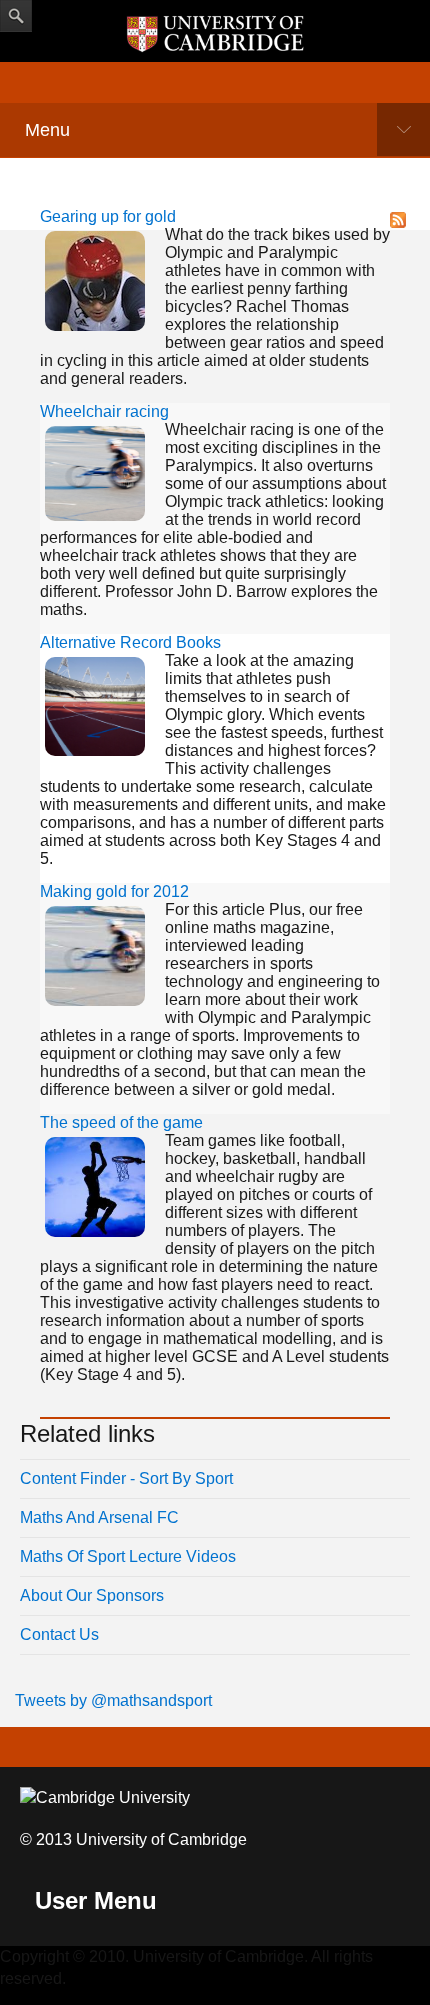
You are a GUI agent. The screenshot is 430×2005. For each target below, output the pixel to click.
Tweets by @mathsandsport (113, 1700)
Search (16, 16)
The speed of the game (121, 1122)
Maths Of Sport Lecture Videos (128, 1556)
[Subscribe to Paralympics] (398, 218)
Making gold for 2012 (114, 891)
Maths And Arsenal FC (99, 1517)
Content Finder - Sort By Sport (126, 1478)
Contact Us (59, 1634)
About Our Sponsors (92, 1595)
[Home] (215, 34)
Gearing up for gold (108, 216)
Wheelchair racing (104, 411)
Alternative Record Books (130, 642)
